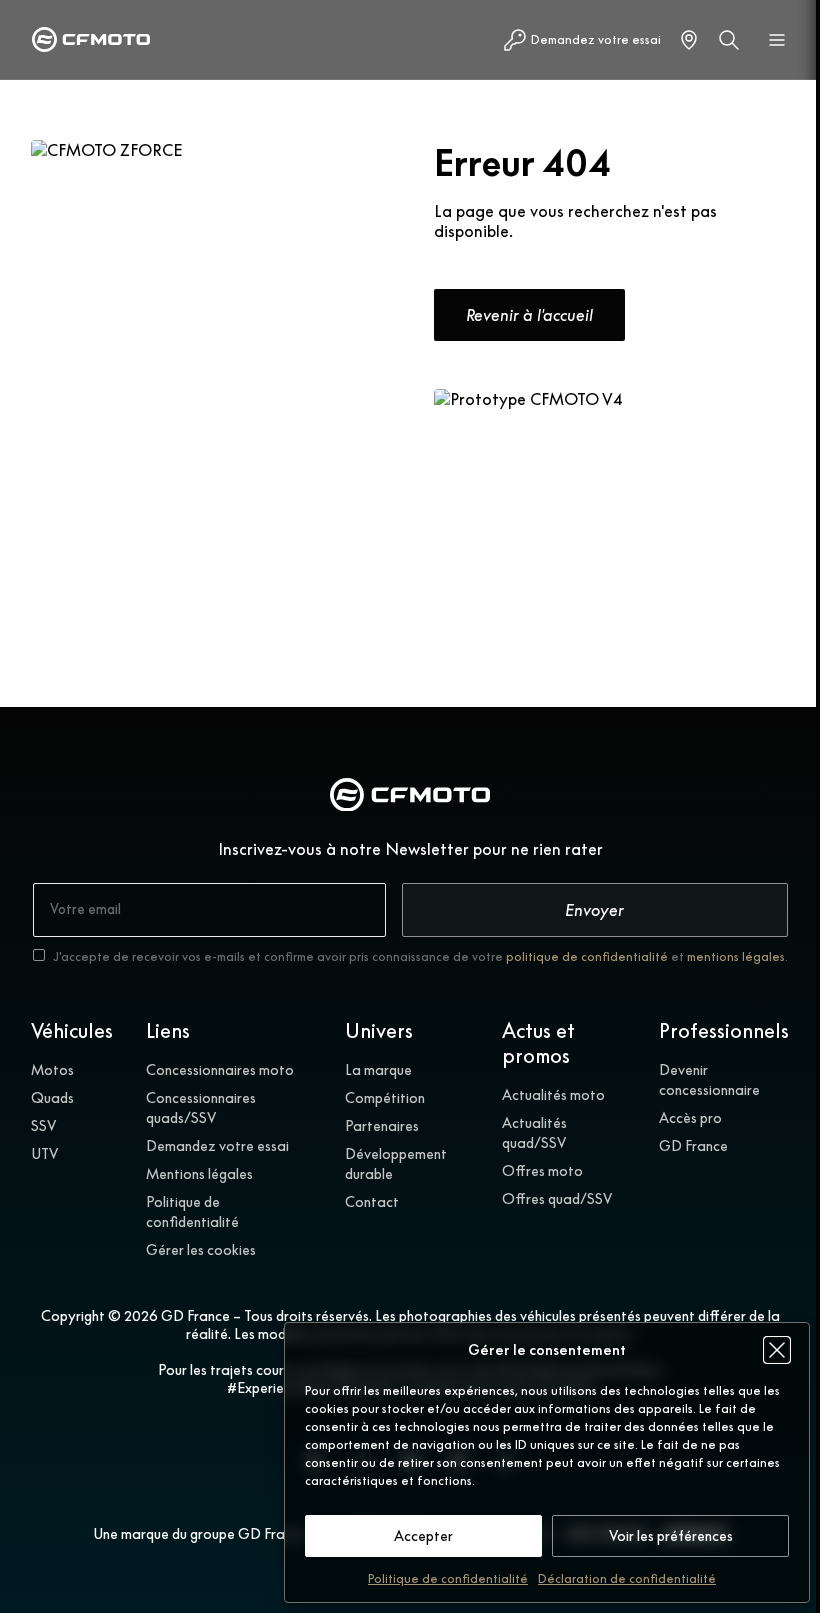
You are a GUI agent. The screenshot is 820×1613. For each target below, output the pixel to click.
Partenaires (382, 1126)
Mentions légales (199, 1174)
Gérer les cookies (201, 1250)
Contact (372, 1202)
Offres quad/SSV (557, 1199)
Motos (52, 1070)
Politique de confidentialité (448, 1578)
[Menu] (777, 40)
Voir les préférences (671, 1536)
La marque (378, 1070)
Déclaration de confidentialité (627, 1578)
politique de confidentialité (587, 956)
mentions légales (736, 956)
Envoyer (594, 910)
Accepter (423, 1536)
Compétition (385, 1098)
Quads (52, 1098)
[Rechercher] (729, 40)
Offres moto (542, 1171)
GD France (693, 1146)
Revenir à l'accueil (529, 315)
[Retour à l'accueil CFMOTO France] (410, 797)
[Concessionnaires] (689, 40)
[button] (777, 1350)
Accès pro (690, 1118)
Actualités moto (553, 1095)
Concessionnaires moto (220, 1070)
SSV (43, 1126)
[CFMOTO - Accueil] (91, 39)
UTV (44, 1154)
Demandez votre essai (217, 1146)
